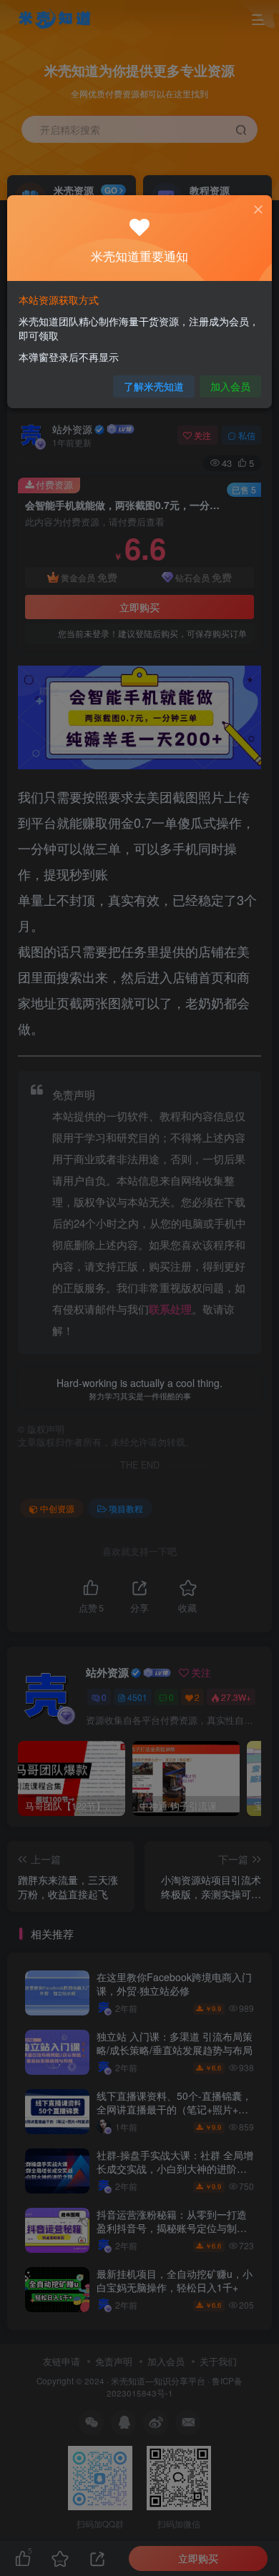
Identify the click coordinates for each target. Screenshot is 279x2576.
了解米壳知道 (154, 386)
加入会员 (230, 386)
